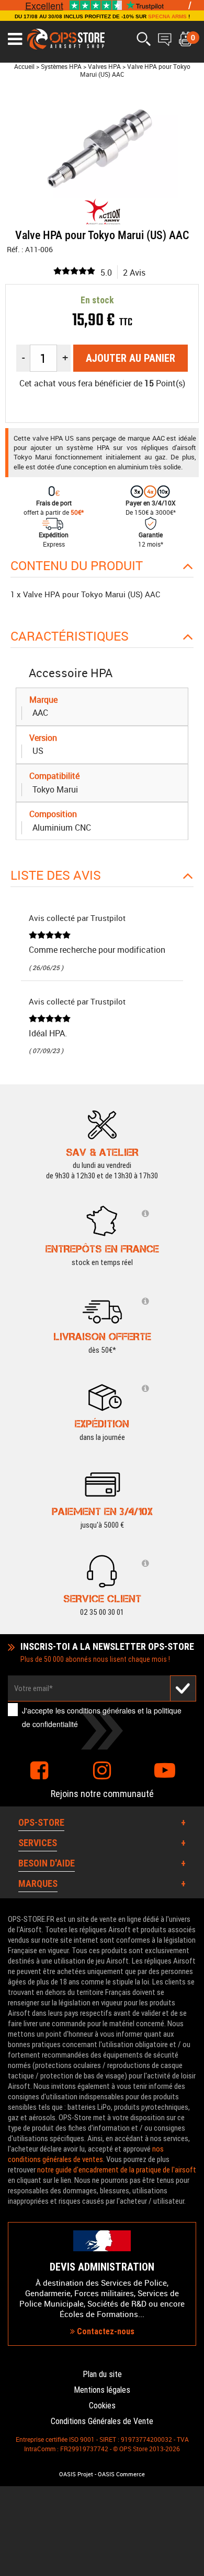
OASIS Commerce (121, 2474)
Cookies (102, 2406)
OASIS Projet (76, 2474)
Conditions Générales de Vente (102, 2421)
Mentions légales (102, 2390)
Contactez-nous (105, 2331)
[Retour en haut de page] (191, 1535)
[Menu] (15, 39)
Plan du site (102, 2374)
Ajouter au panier (131, 358)
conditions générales (101, 1710)
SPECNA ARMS (167, 16)
